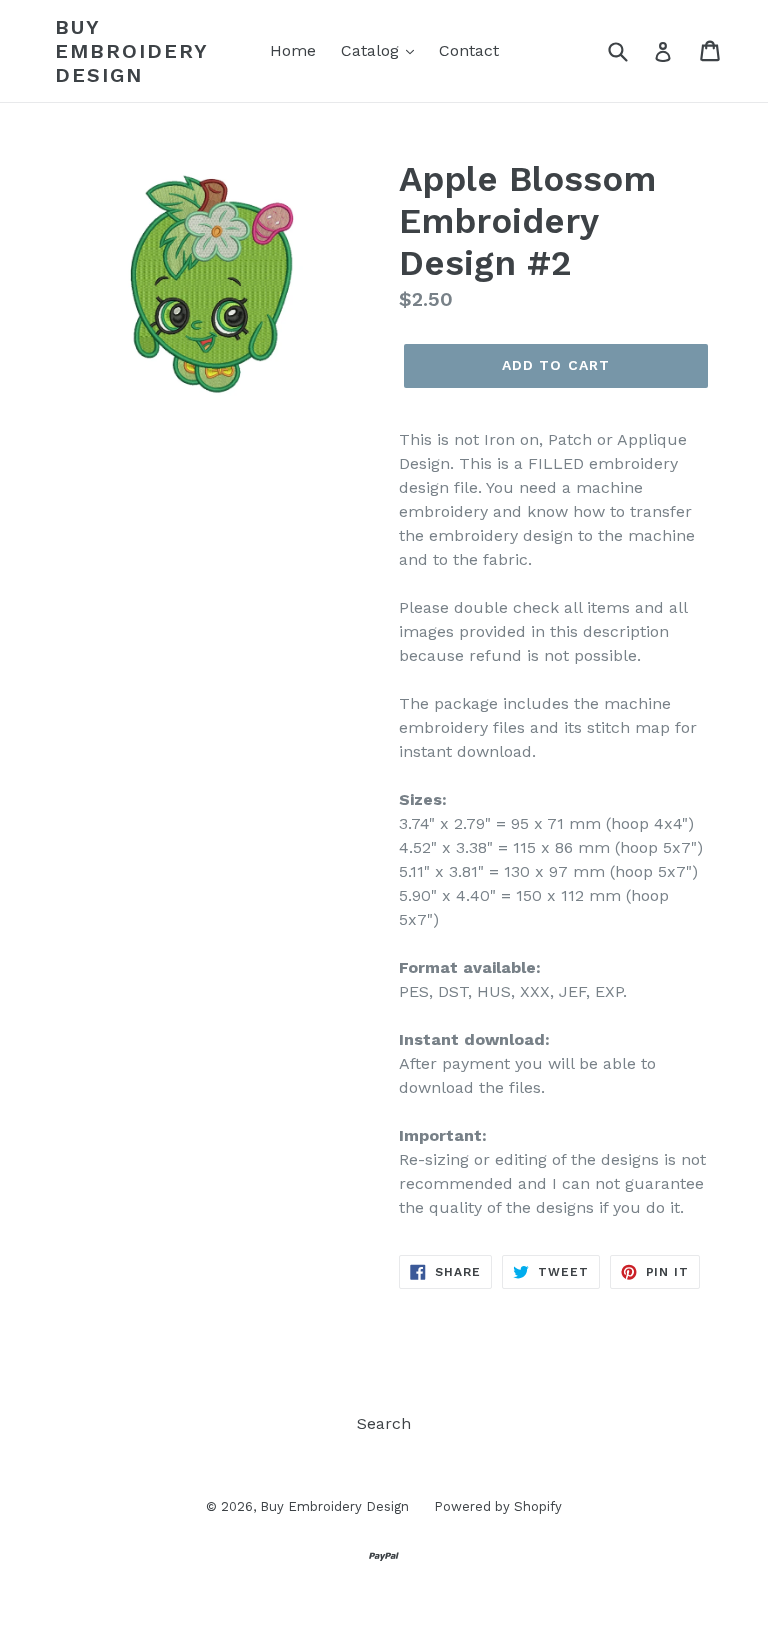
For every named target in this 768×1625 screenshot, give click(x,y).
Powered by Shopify (498, 1506)
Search (384, 1423)
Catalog (372, 50)
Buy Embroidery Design (131, 51)
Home (293, 50)
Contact (469, 50)
